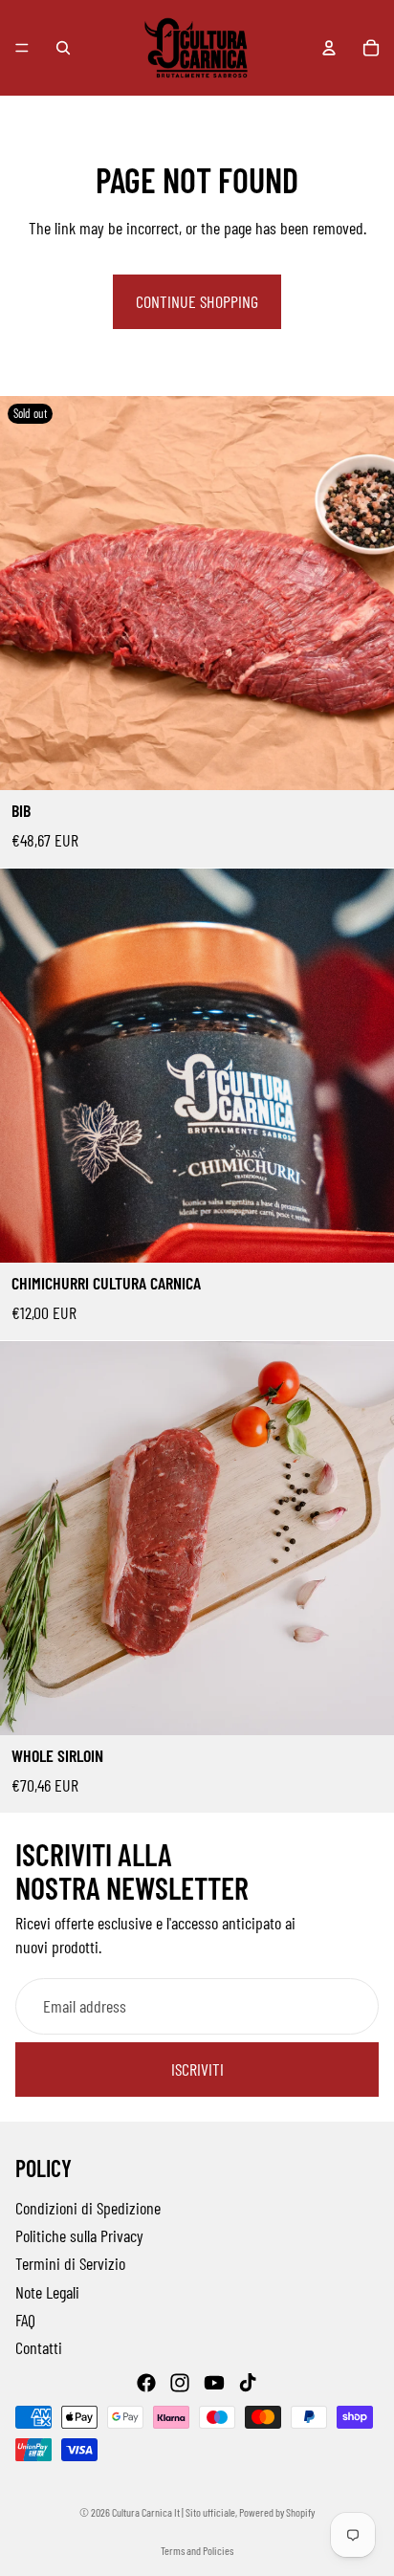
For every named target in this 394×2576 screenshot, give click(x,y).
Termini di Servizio (70, 2263)
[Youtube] (214, 2383)
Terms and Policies (197, 2550)
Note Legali (47, 2291)
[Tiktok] (248, 2383)
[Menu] (22, 48)
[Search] (63, 48)
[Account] (329, 48)
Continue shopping (197, 301)
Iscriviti (197, 2070)
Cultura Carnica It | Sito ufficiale (174, 2512)
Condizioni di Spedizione (88, 2208)
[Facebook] (146, 2383)
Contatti (39, 2347)
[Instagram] (180, 2383)
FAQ (25, 2320)
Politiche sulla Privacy (79, 2235)
